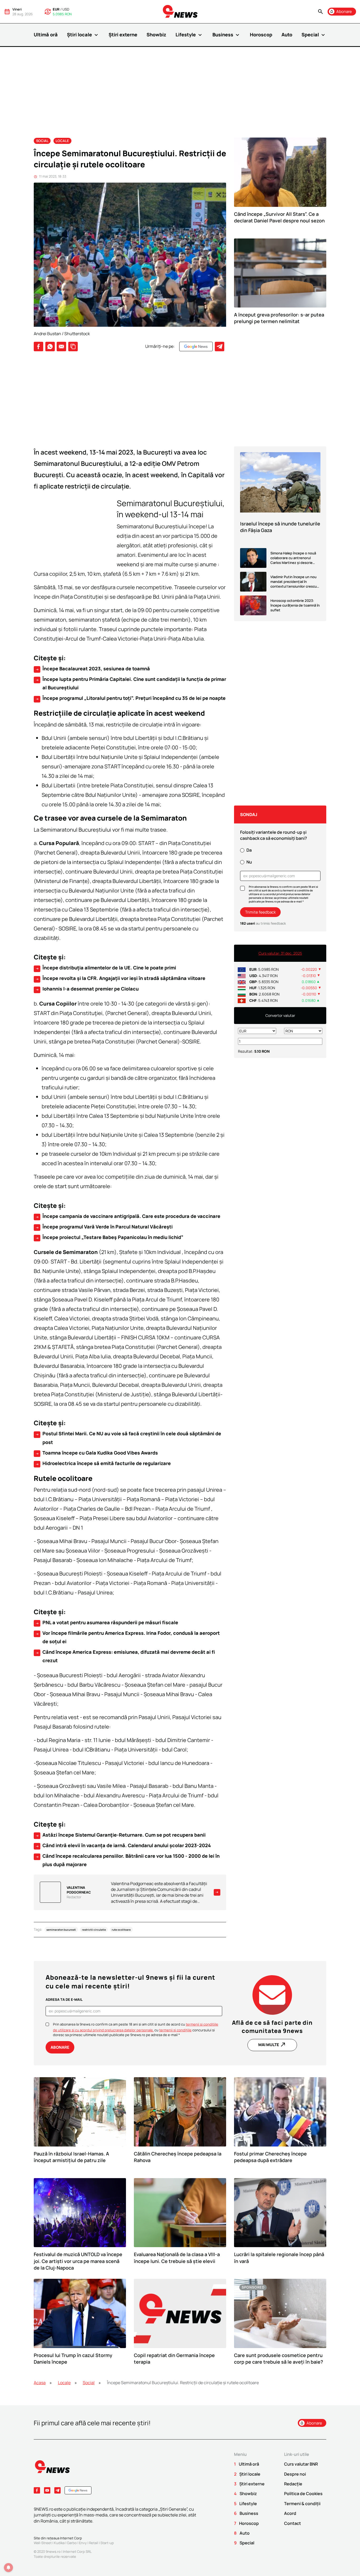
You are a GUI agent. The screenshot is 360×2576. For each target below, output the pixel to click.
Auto (287, 35)
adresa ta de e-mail (64, 1999)
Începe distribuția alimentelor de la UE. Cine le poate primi (106, 968)
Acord (290, 2513)
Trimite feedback (260, 912)
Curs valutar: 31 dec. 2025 (280, 953)
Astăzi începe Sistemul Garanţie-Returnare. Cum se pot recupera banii (120, 1835)
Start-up (107, 2543)
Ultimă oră (46, 35)
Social (42, 141)
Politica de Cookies (303, 2494)
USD (66, 9)
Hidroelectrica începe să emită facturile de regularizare (103, 1463)
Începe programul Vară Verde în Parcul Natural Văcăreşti (104, 1227)
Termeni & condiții (302, 2504)
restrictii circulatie (94, 1930)
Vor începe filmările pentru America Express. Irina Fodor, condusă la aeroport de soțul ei (127, 1637)
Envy (83, 2543)
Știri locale (83, 35)
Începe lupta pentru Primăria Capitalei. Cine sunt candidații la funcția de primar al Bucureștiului (131, 683)
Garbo (72, 2543)
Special (314, 35)
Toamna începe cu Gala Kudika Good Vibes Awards (96, 1453)
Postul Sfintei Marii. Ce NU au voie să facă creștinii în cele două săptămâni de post (128, 1438)
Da (249, 850)
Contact (293, 2523)
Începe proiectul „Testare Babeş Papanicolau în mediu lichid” (109, 1237)
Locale (62, 141)
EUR (56, 9)
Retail (94, 2543)
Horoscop (261, 35)
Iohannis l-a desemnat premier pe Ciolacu (87, 989)
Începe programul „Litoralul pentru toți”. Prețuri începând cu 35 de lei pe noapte (130, 698)
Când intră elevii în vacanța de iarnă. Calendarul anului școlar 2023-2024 (123, 1846)
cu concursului (183, 2030)
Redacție (293, 2484)
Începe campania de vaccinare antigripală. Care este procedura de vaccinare (128, 1216)
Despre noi (295, 2474)
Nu (249, 862)
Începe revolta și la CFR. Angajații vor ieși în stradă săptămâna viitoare (120, 978)
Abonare (60, 2047)
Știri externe (123, 35)
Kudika (59, 2543)
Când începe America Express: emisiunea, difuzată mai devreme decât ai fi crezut (125, 1656)
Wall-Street (43, 2543)
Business (227, 35)
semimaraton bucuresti (61, 1930)
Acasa (40, 2383)
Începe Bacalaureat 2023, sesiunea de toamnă (93, 669)
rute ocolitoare (121, 1930)
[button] (320, 12)
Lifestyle (189, 35)
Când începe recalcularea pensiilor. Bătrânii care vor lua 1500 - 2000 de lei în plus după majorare (127, 1860)
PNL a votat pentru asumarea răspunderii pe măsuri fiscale (107, 1623)
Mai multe (272, 2045)
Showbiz (156, 35)
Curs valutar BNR (301, 2464)
